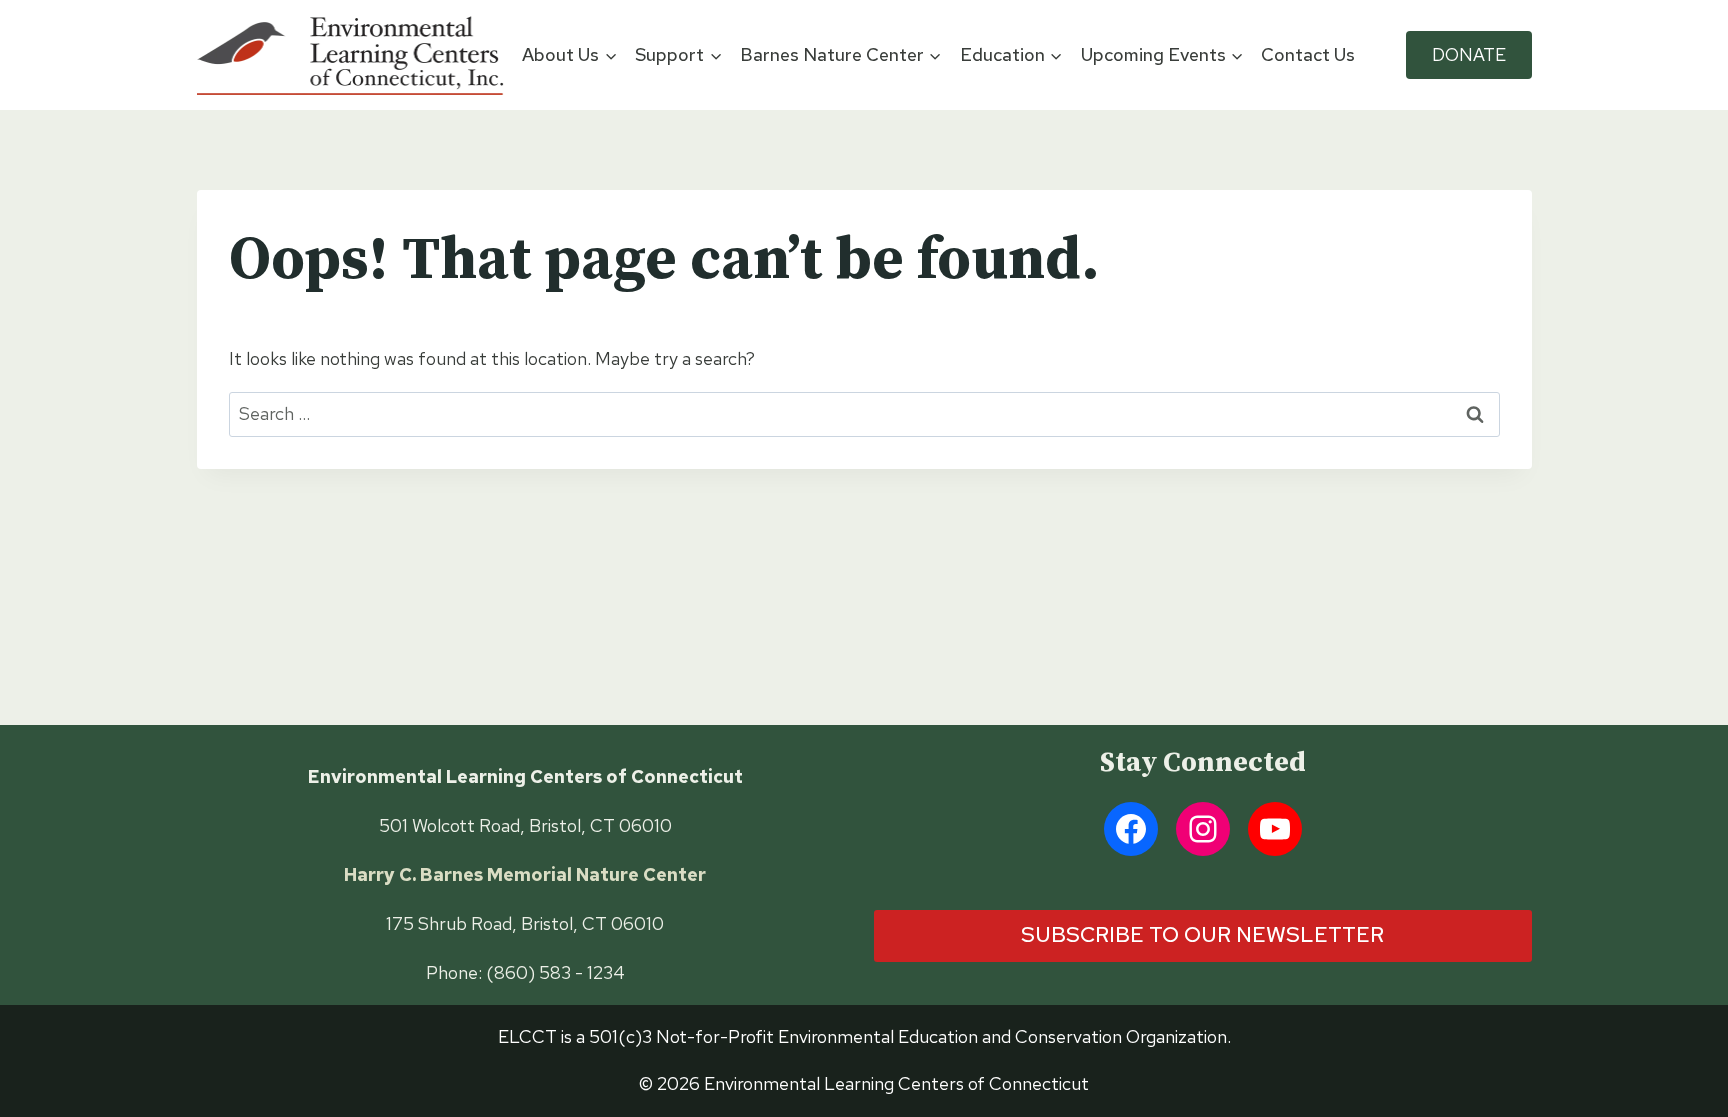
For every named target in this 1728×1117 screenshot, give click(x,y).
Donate (1469, 54)
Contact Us (1308, 54)
